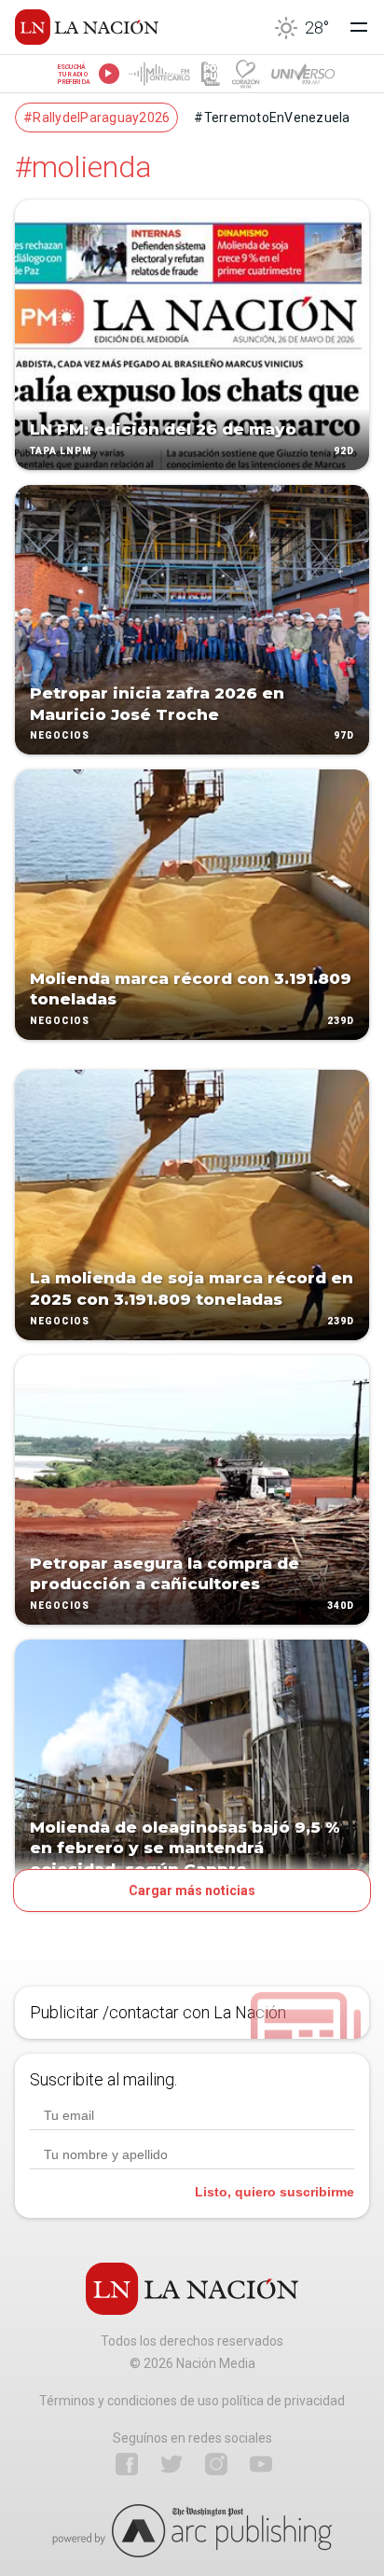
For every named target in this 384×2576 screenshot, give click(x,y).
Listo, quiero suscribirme (274, 2192)
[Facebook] (127, 2464)
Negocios (60, 736)
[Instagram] (216, 2464)
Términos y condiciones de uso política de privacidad (192, 2401)
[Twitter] (171, 2464)
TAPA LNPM (61, 451)
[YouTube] (261, 2464)
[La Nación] (87, 27)
